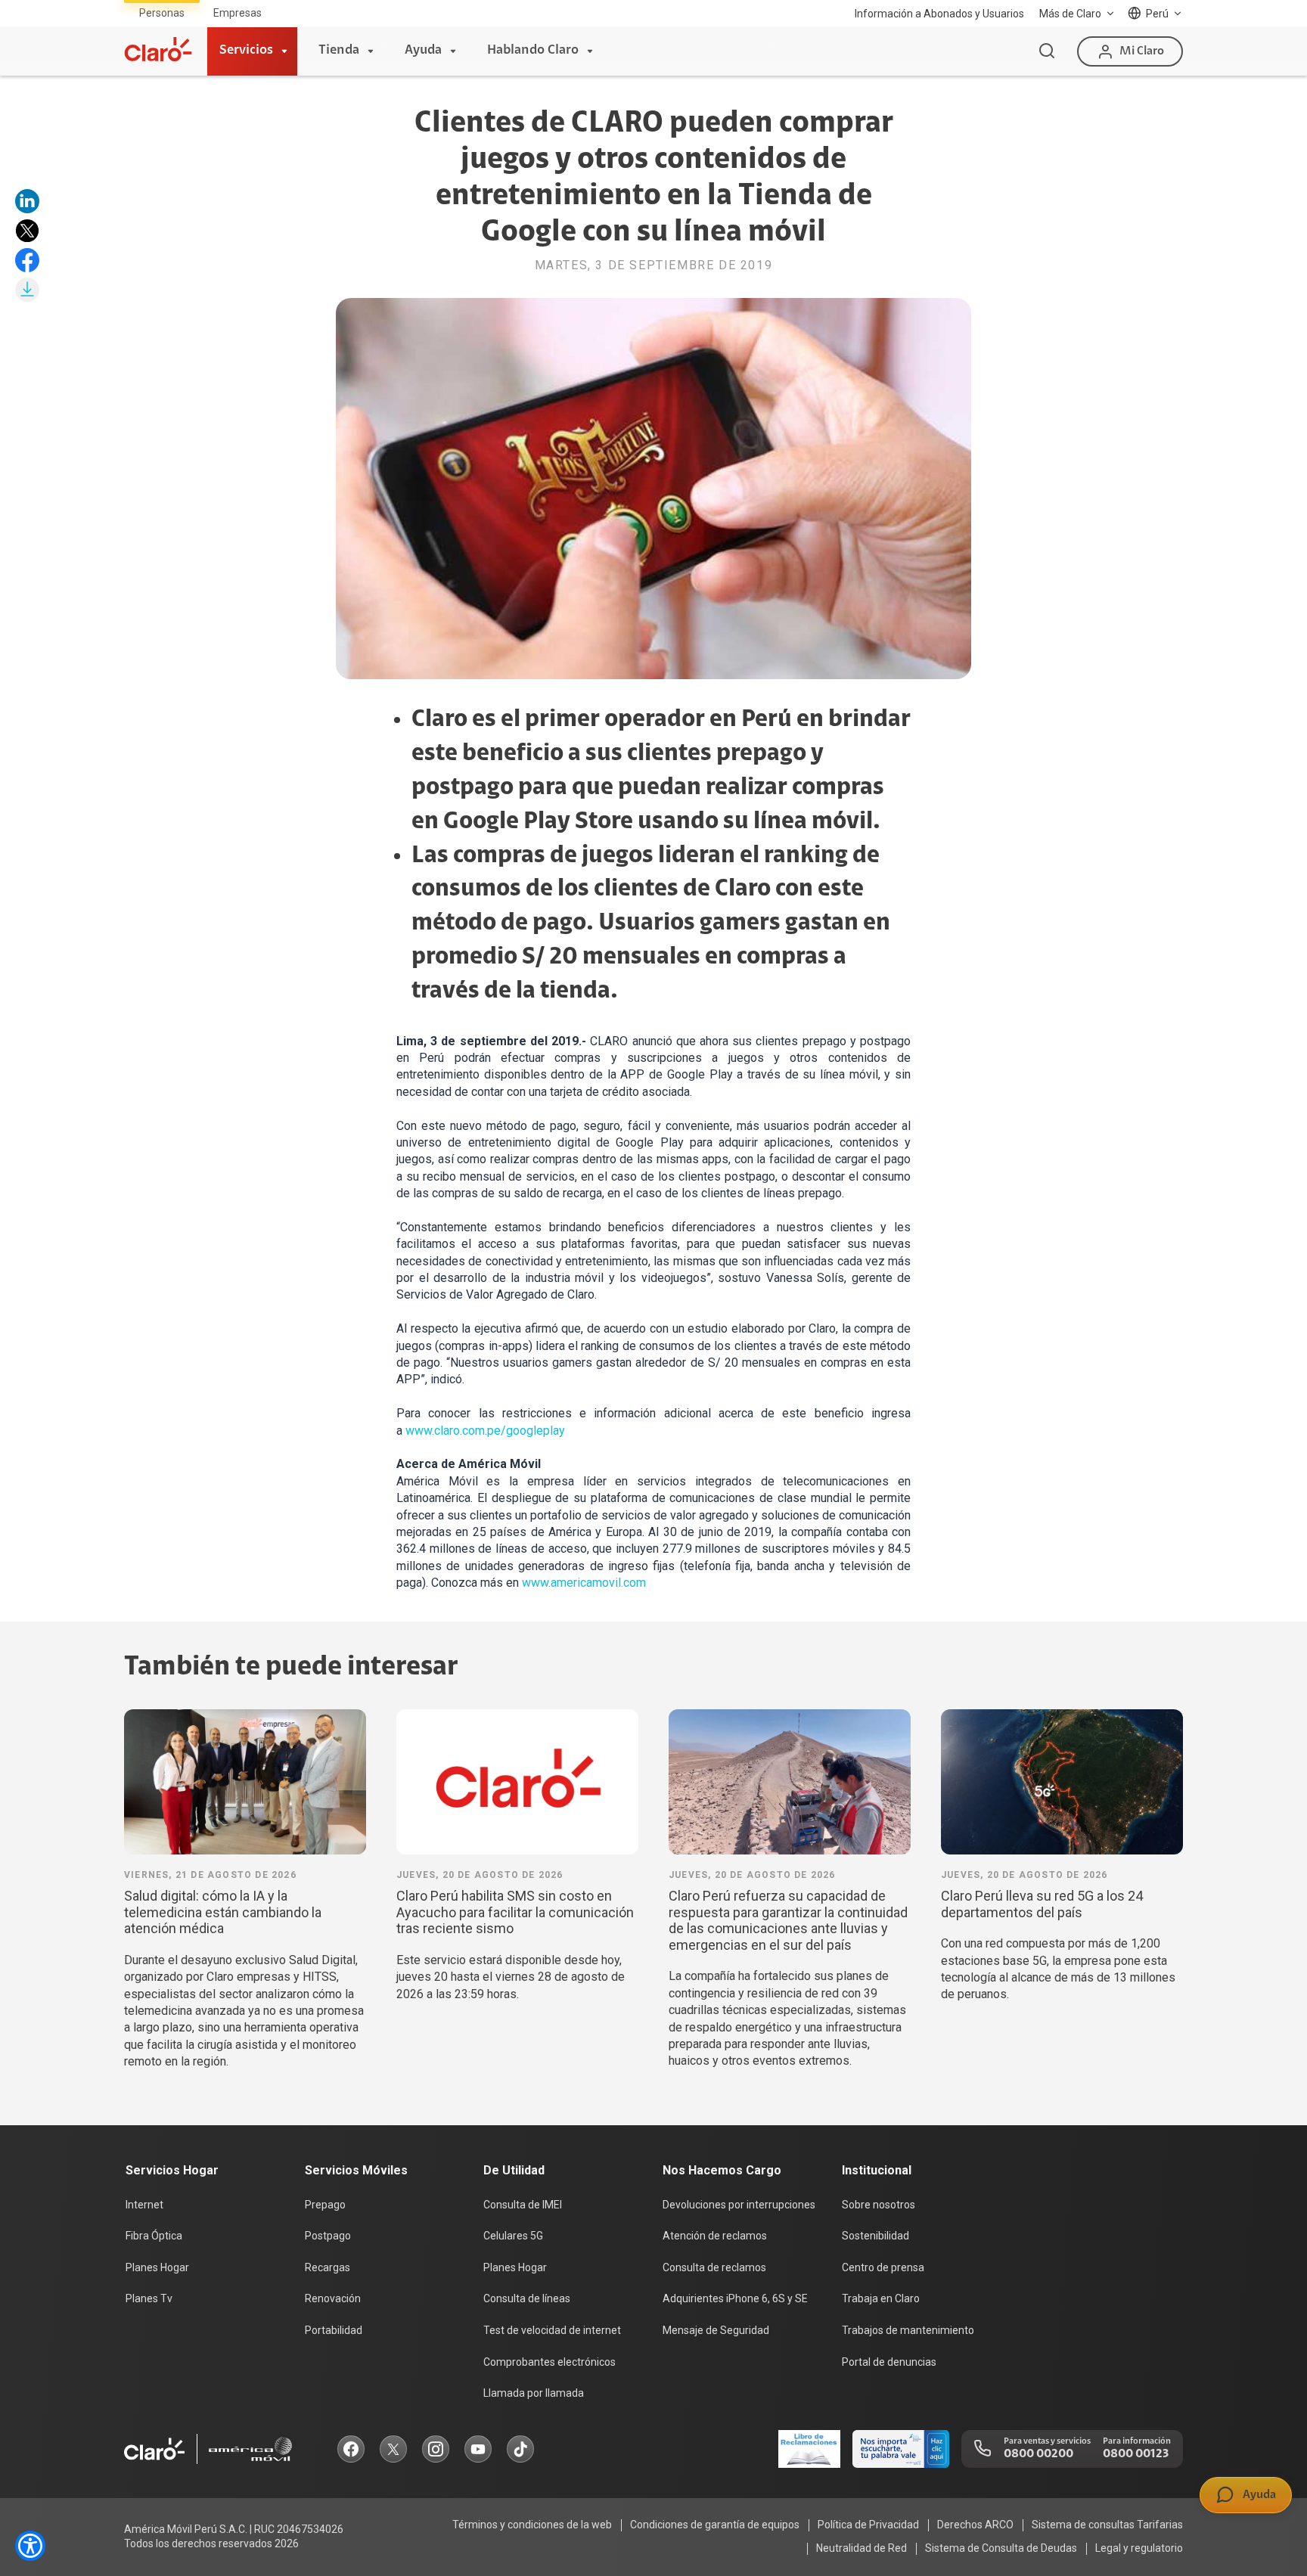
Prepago (325, 2205)
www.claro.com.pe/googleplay (485, 1431)
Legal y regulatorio (1139, 2548)
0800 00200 (1038, 2454)
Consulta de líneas (527, 2298)
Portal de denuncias (889, 2362)
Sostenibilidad (875, 2236)
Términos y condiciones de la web (532, 2525)
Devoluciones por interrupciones (739, 2205)
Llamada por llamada (534, 2393)
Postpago (328, 2236)
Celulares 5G (513, 2236)
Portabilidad (334, 2330)
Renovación (333, 2298)
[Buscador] (1047, 51)
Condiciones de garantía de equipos (715, 2525)
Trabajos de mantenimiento (908, 2330)
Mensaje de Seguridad (716, 2330)
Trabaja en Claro (881, 2298)
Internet (144, 2205)
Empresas (237, 13)
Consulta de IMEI (523, 2205)
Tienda (339, 51)
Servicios (246, 51)
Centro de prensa (883, 2267)
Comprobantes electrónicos (549, 2362)
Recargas (328, 2267)
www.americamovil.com (584, 1583)
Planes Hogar (157, 2267)
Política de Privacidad (868, 2525)
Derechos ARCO (975, 2525)
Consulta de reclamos (714, 2267)
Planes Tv (149, 2298)
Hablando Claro (533, 51)
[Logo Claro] (158, 49)
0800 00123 (1136, 2454)
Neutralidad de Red (862, 2548)
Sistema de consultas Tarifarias (1107, 2525)
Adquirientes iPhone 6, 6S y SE (735, 2298)
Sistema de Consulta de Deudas (1001, 2548)
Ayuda (423, 51)
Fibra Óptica (154, 2236)
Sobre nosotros (879, 2205)
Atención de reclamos (715, 2236)
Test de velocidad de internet (552, 2330)
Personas (162, 13)
